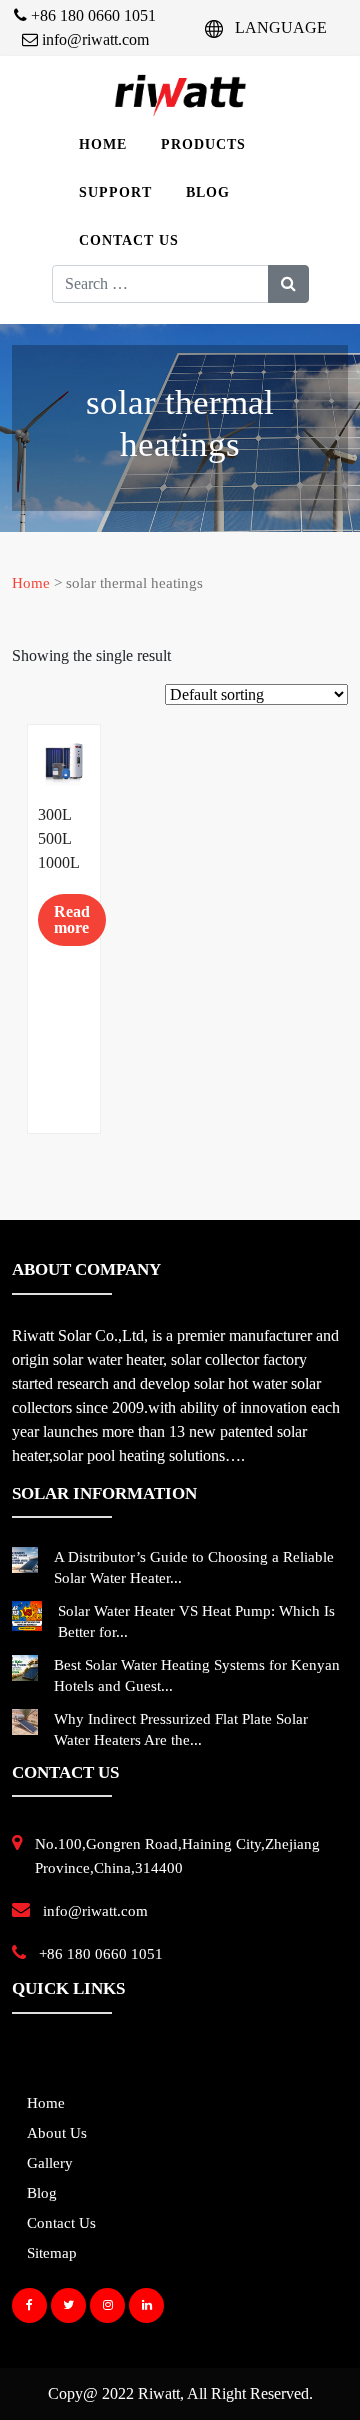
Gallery (50, 2163)
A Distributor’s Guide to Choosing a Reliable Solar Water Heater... (194, 1567)
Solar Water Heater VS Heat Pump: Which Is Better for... (196, 1621)
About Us (57, 2133)
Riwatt (159, 2393)
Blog (208, 192)
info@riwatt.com (93, 39)
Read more (72, 919)
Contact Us (129, 240)
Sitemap (52, 2253)
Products (203, 144)
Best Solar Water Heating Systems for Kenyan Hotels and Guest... (197, 1675)
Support (115, 192)
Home (103, 144)
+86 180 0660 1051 (91, 15)
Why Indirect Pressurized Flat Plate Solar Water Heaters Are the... (181, 1729)
